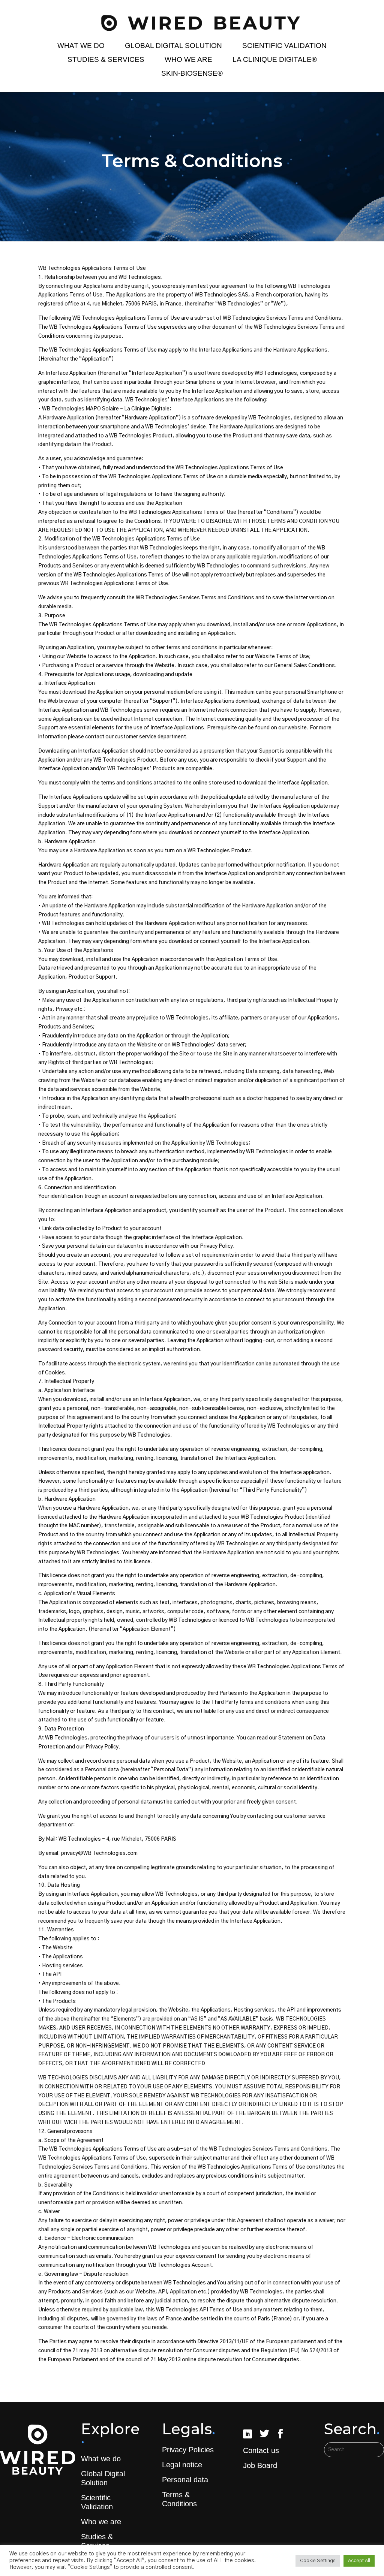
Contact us (261, 2450)
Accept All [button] (359, 2561)
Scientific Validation (284, 46)
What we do (81, 46)
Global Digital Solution (173, 46)
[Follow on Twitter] (264, 2434)
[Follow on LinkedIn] (247, 2434)
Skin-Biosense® (192, 73)
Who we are (188, 60)
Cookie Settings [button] (318, 2561)
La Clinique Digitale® (275, 60)
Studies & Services (106, 60)
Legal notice (182, 2465)
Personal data (185, 2480)
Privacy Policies (188, 2450)
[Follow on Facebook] (280, 2434)
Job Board (260, 2465)
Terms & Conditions (179, 2499)
